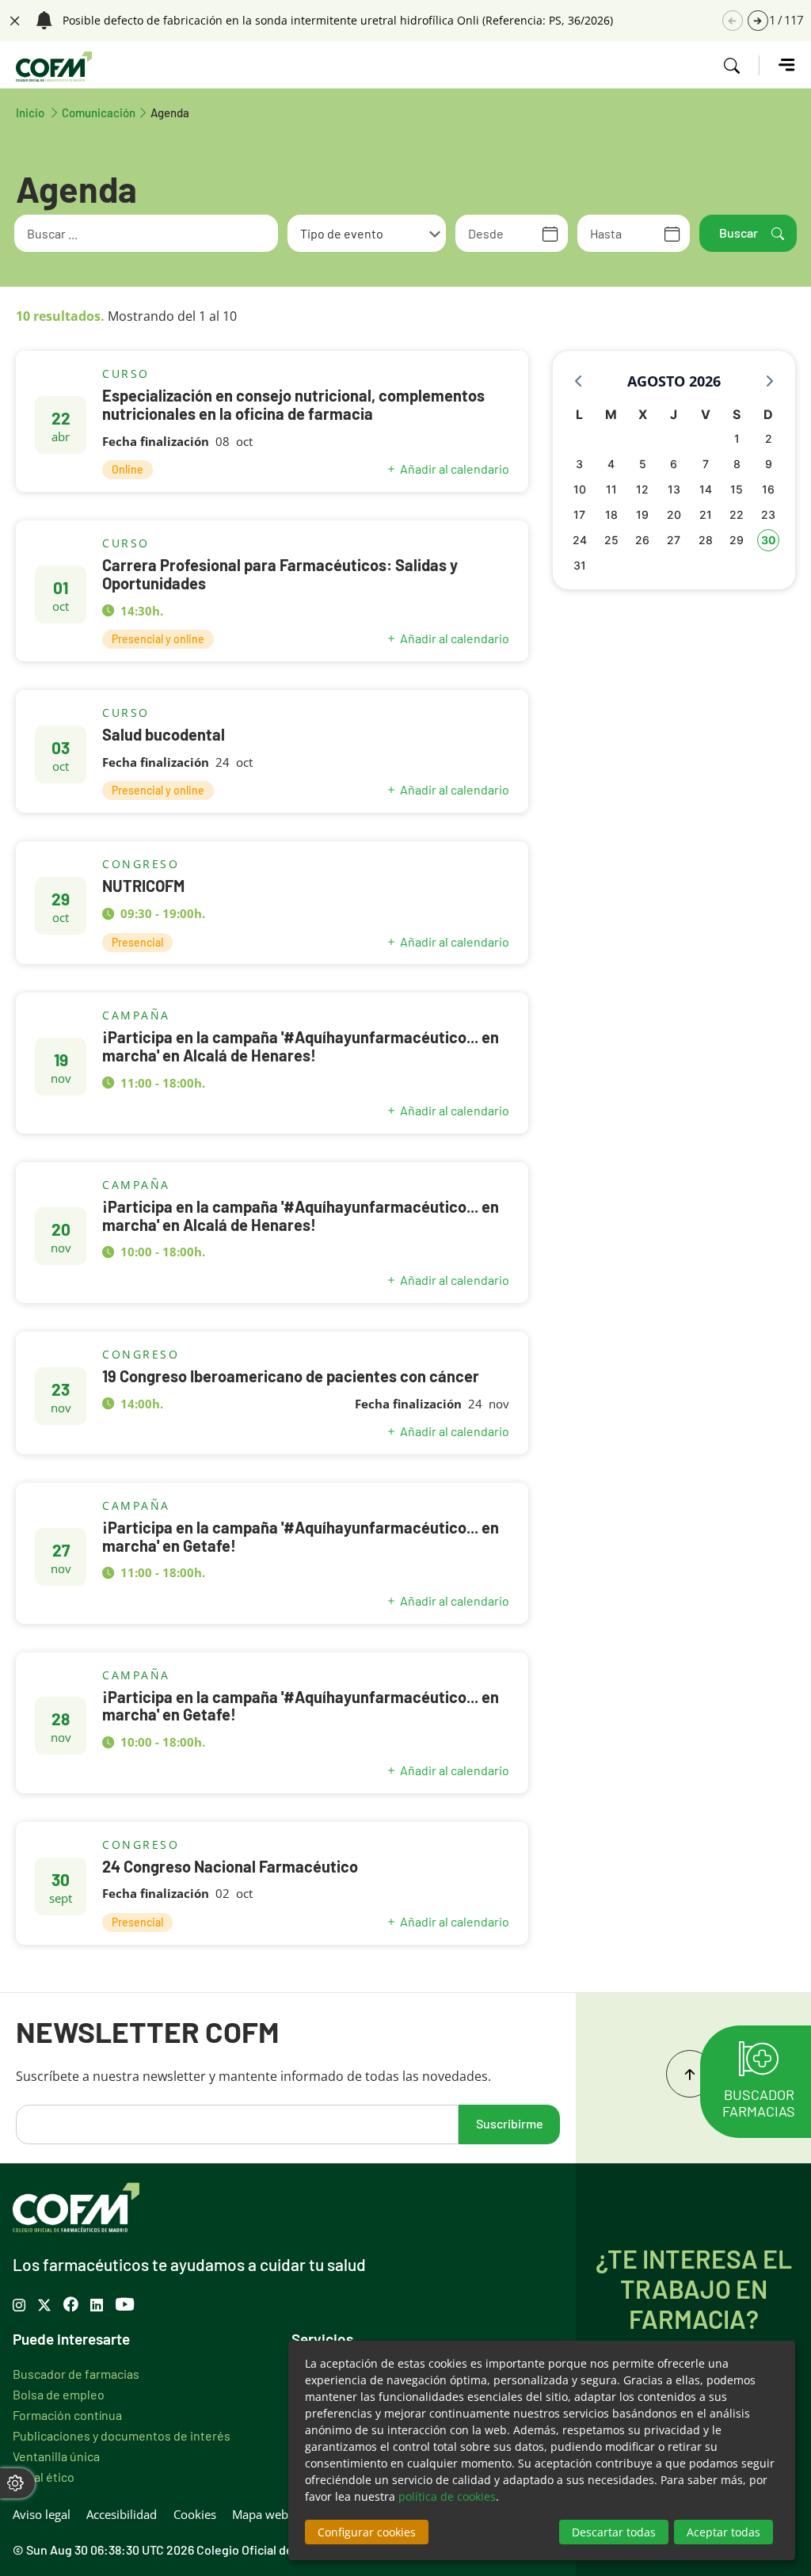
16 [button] (768, 489)
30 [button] (769, 540)
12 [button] (642, 489)
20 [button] (674, 514)
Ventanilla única (56, 2456)
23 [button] (768, 514)
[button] (758, 21)
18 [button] (611, 514)
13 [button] (674, 489)
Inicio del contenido (690, 2074)
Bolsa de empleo (59, 2394)
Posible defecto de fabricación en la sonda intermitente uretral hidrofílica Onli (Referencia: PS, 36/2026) (338, 21)
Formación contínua (67, 2414)
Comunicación (99, 112)
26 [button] (642, 540)
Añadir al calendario (455, 469)
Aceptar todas (723, 2532)
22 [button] (737, 514)
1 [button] (737, 438)
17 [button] (579, 514)
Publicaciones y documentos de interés (122, 2435)
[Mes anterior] (578, 381)
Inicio (39, 112)
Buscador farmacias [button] (759, 2102)
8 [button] (737, 464)
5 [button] (643, 464)
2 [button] (769, 438)
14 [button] (706, 489)
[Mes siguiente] (770, 381)
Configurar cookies (367, 2532)
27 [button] (674, 540)
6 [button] (674, 464)
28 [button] (706, 540)
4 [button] (611, 464)
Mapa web (260, 2514)
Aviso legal (42, 2514)
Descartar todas (614, 2532)
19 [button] (642, 514)
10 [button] (580, 489)
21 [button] (706, 514)
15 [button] (737, 489)
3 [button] (579, 464)
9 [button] (769, 464)
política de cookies (447, 2496)
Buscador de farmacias (76, 2373)
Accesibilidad (122, 2514)
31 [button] (580, 565)
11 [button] (611, 489)
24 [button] (580, 540)
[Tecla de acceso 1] (54, 67)
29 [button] (737, 540)
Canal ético (44, 2476)
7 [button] (706, 464)
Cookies (195, 2514)
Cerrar (13, 19)
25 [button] (611, 540)
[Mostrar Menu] (777, 65)
